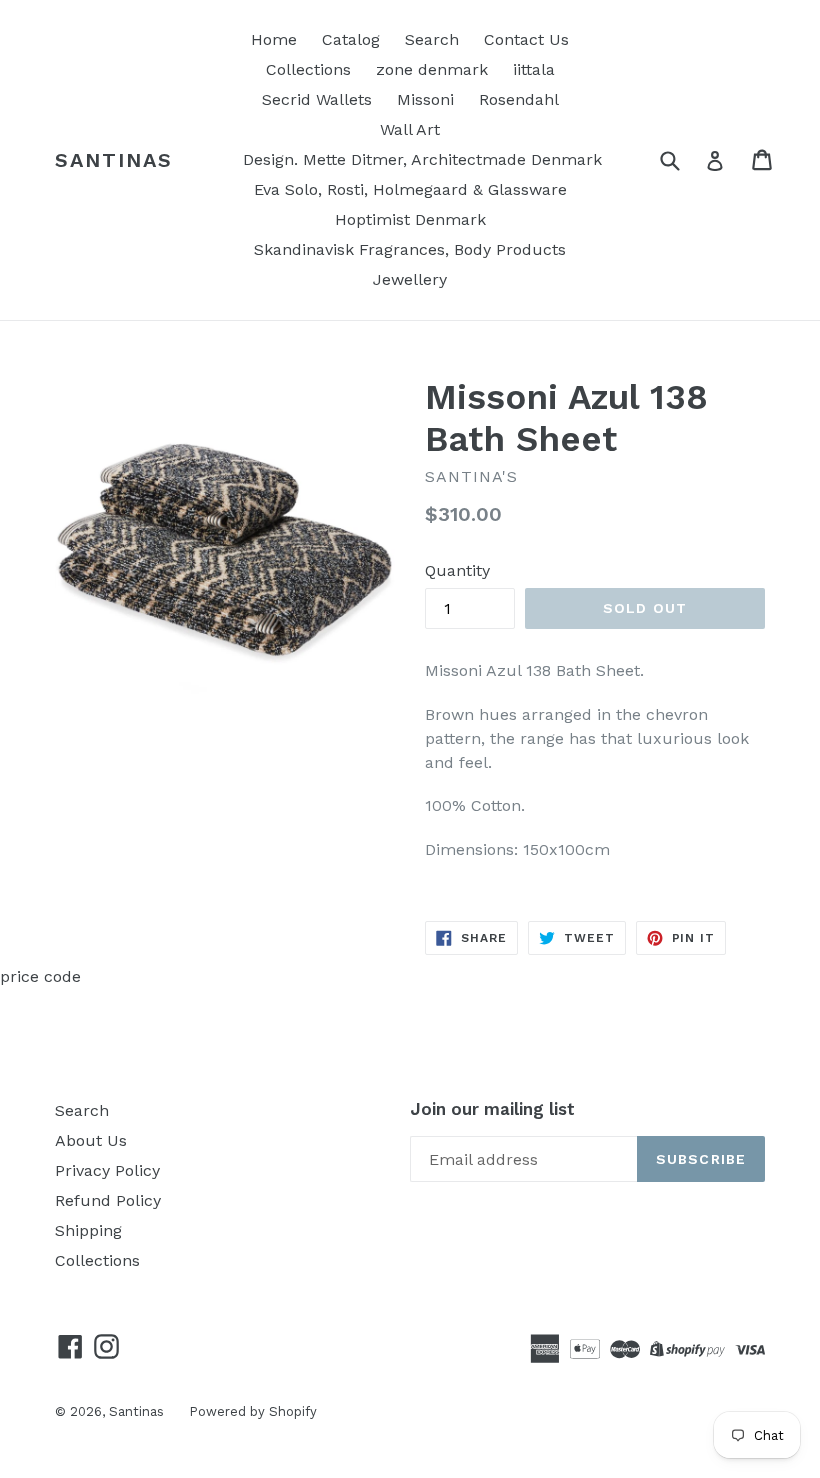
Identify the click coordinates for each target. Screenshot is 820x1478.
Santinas (114, 160)
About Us (91, 1140)
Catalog (351, 39)
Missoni (425, 99)
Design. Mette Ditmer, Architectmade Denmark (422, 159)
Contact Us (526, 39)
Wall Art (410, 129)
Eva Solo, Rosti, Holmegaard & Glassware (410, 189)
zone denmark (432, 69)
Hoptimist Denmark (410, 219)
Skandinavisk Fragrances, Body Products (410, 249)
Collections (308, 69)
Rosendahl (519, 99)
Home (274, 39)
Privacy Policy (107, 1170)
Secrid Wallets (317, 99)
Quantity (457, 570)
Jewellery (410, 279)
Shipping (88, 1230)
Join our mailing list (492, 1109)
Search (432, 39)
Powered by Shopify (253, 1411)
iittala (534, 69)
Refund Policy (108, 1200)
